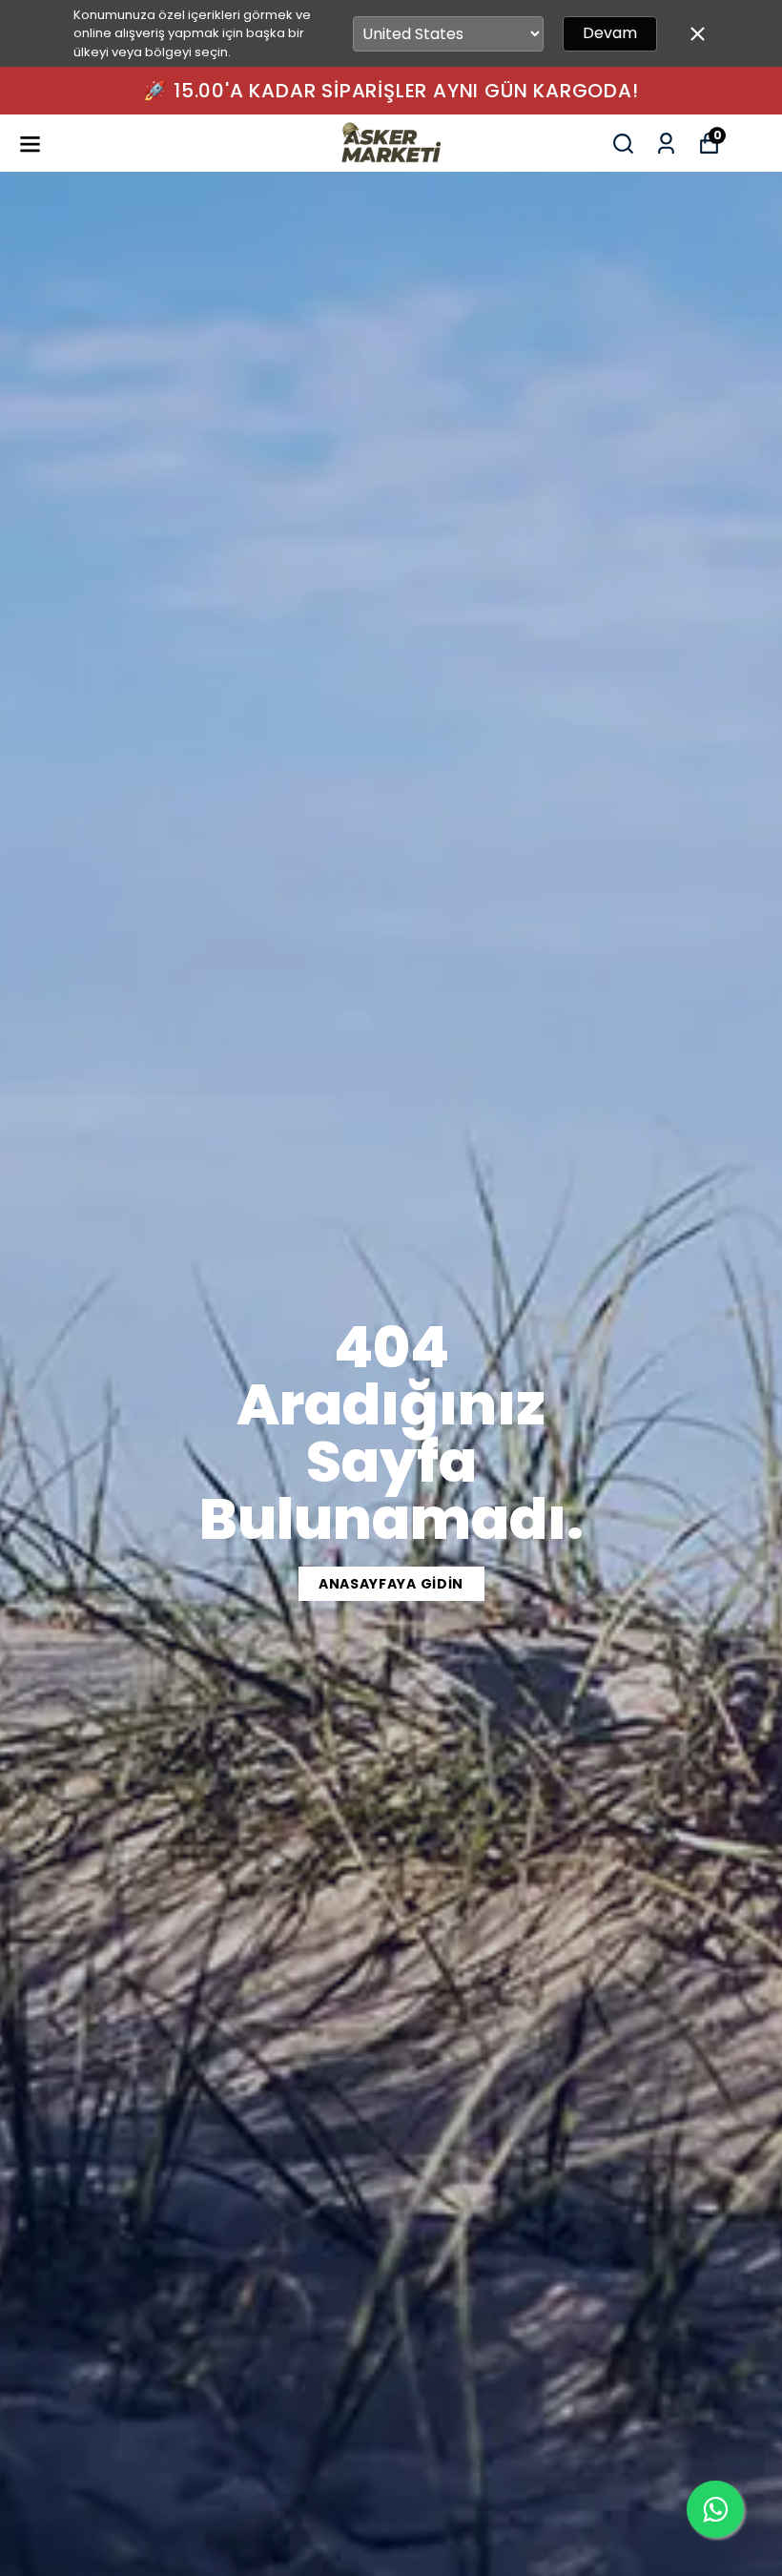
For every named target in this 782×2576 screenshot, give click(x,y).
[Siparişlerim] (666, 144)
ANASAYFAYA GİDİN (391, 1584)
